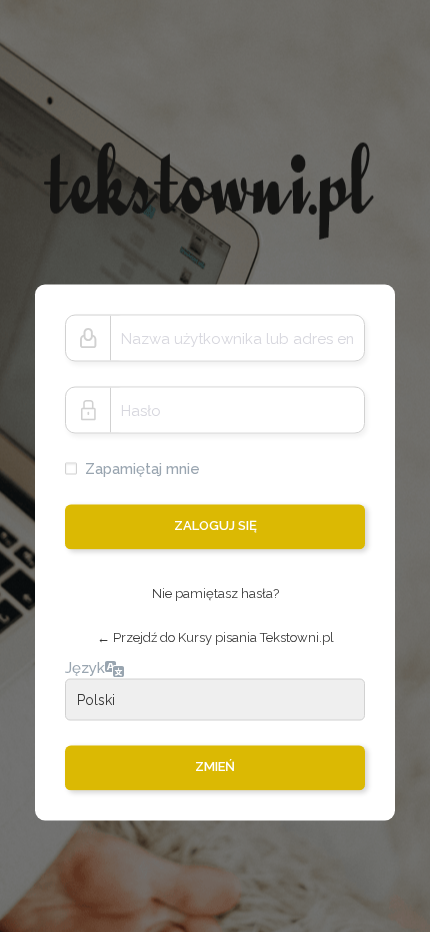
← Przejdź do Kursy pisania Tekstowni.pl (215, 637)
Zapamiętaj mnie (142, 469)
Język (85, 667)
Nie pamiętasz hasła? (215, 593)
